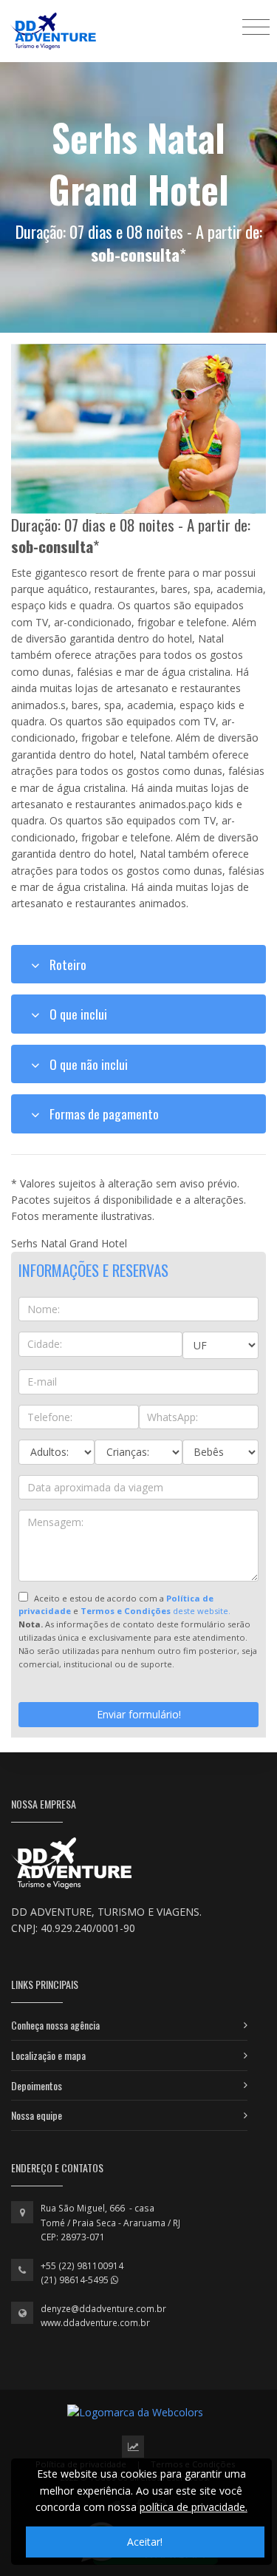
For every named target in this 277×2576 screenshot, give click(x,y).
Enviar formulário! (139, 1714)
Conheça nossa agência (55, 2025)
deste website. (155, 1611)
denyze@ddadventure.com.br (103, 2309)
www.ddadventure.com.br (95, 2323)
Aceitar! (145, 2542)
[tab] (138, 964)
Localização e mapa (48, 2055)
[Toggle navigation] (256, 26)
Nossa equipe (37, 2115)
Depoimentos (37, 2085)
